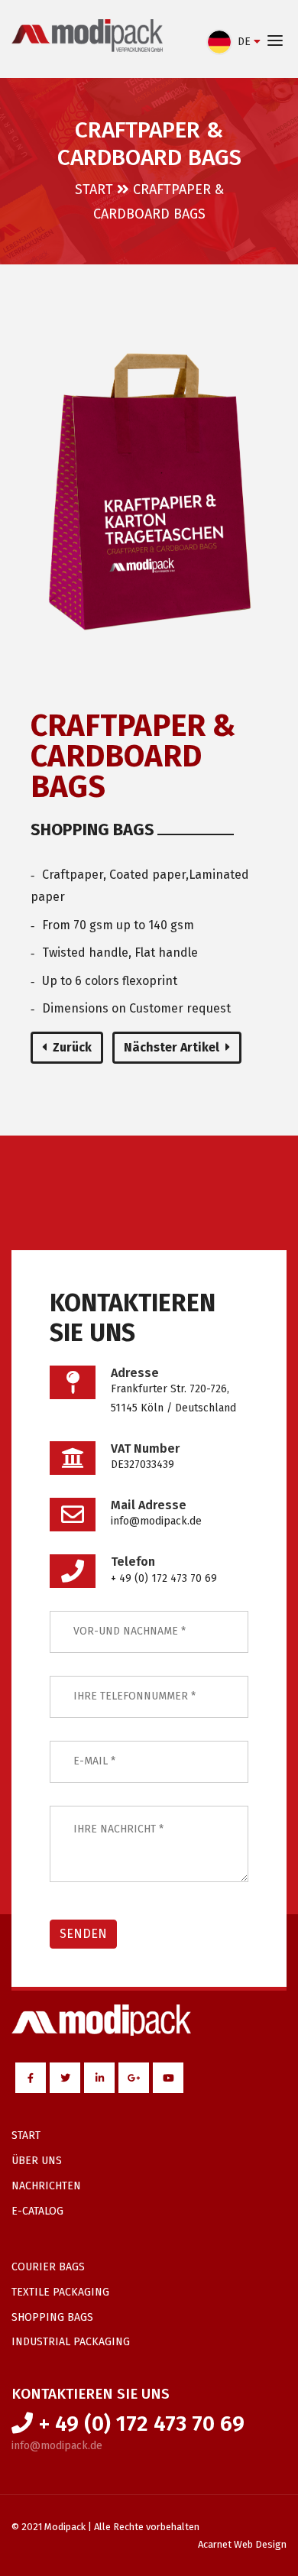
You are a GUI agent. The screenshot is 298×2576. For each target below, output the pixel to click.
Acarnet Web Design (242, 2544)
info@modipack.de (57, 2446)
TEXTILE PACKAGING (60, 2292)
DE (244, 42)
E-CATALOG (37, 2211)
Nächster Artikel (172, 1047)
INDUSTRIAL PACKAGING (71, 2342)
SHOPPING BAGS (52, 2317)
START (94, 190)
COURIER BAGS (48, 2267)
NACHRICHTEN (46, 2186)
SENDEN (83, 1934)
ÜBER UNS (37, 2161)
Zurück (72, 1047)
